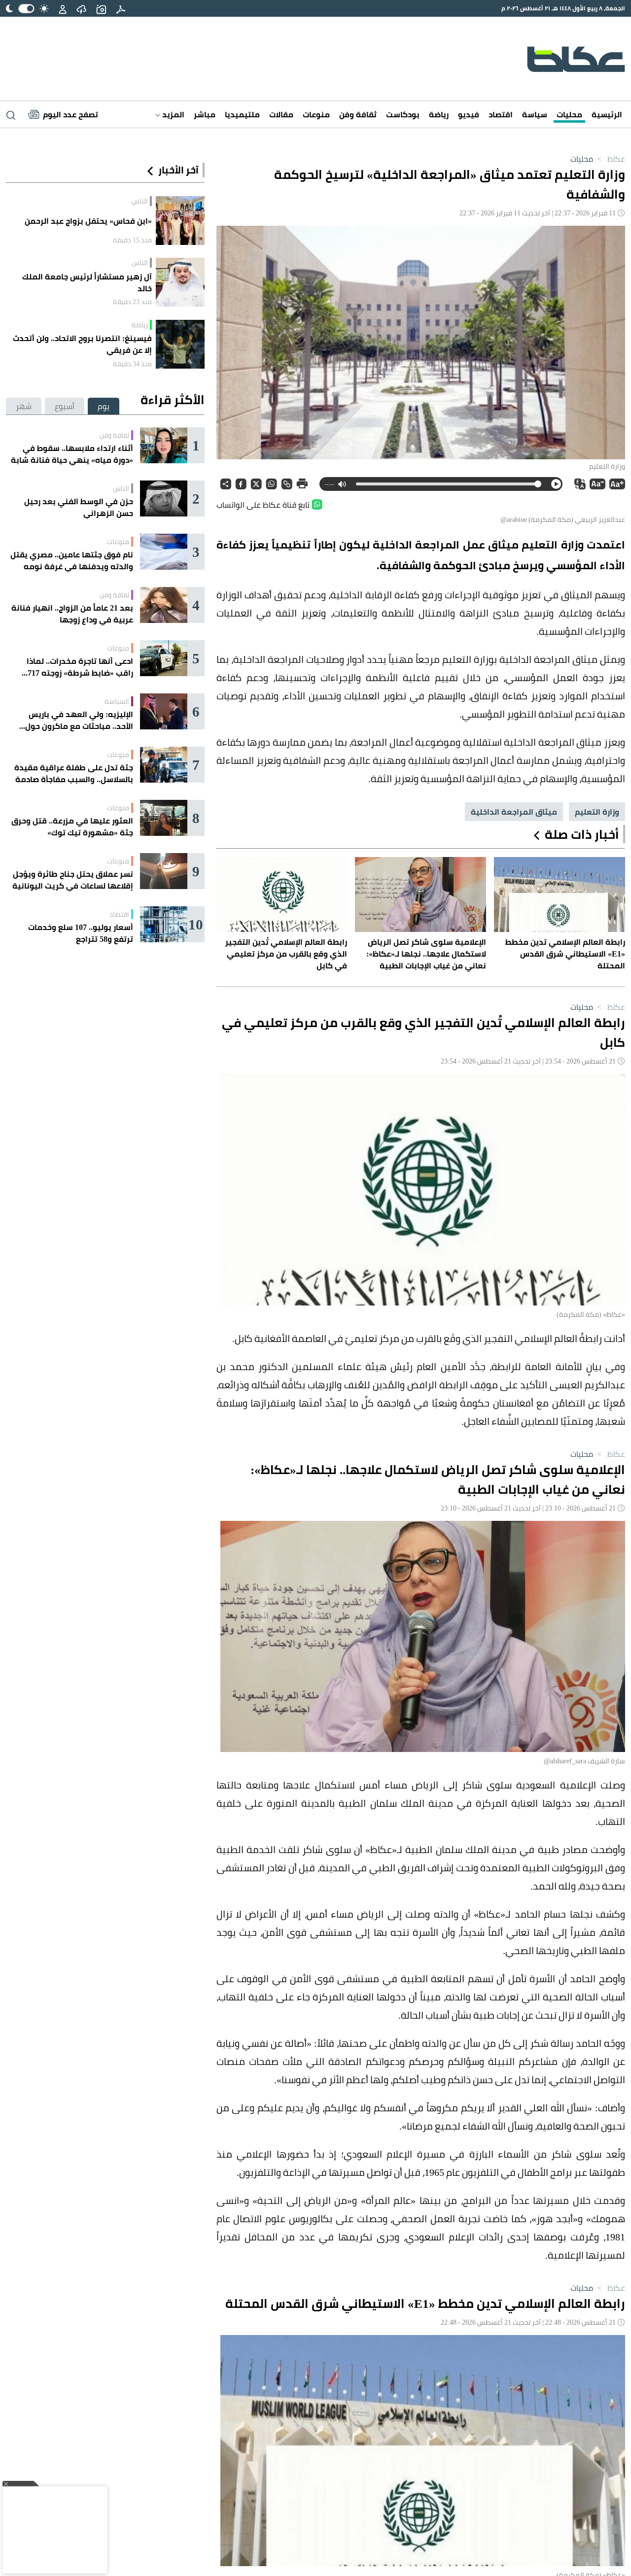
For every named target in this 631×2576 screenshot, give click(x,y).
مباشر (205, 114)
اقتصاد (501, 114)
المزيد (172, 114)
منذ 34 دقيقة (132, 364)
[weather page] (81, 8)
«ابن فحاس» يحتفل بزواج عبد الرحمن (88, 221)
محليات (569, 114)
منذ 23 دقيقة (132, 302)
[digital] (121, 8)
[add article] (101, 8)
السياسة (117, 701)
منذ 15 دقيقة (132, 240)
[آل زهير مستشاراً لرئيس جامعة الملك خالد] (180, 282)
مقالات (281, 114)
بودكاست (403, 114)
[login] (63, 8)
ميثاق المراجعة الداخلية (514, 812)
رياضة (439, 114)
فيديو (469, 114)
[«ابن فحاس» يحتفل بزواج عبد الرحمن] (180, 221)
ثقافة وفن (358, 114)
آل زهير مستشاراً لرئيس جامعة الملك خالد (87, 282)
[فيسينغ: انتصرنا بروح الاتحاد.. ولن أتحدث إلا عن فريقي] (180, 344)
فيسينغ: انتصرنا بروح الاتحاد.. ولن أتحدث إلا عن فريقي (82, 344)
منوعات (316, 114)
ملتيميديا (242, 114)
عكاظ (610, 159)
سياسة (535, 114)
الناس (140, 201)
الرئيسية (607, 114)
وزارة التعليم (597, 812)
